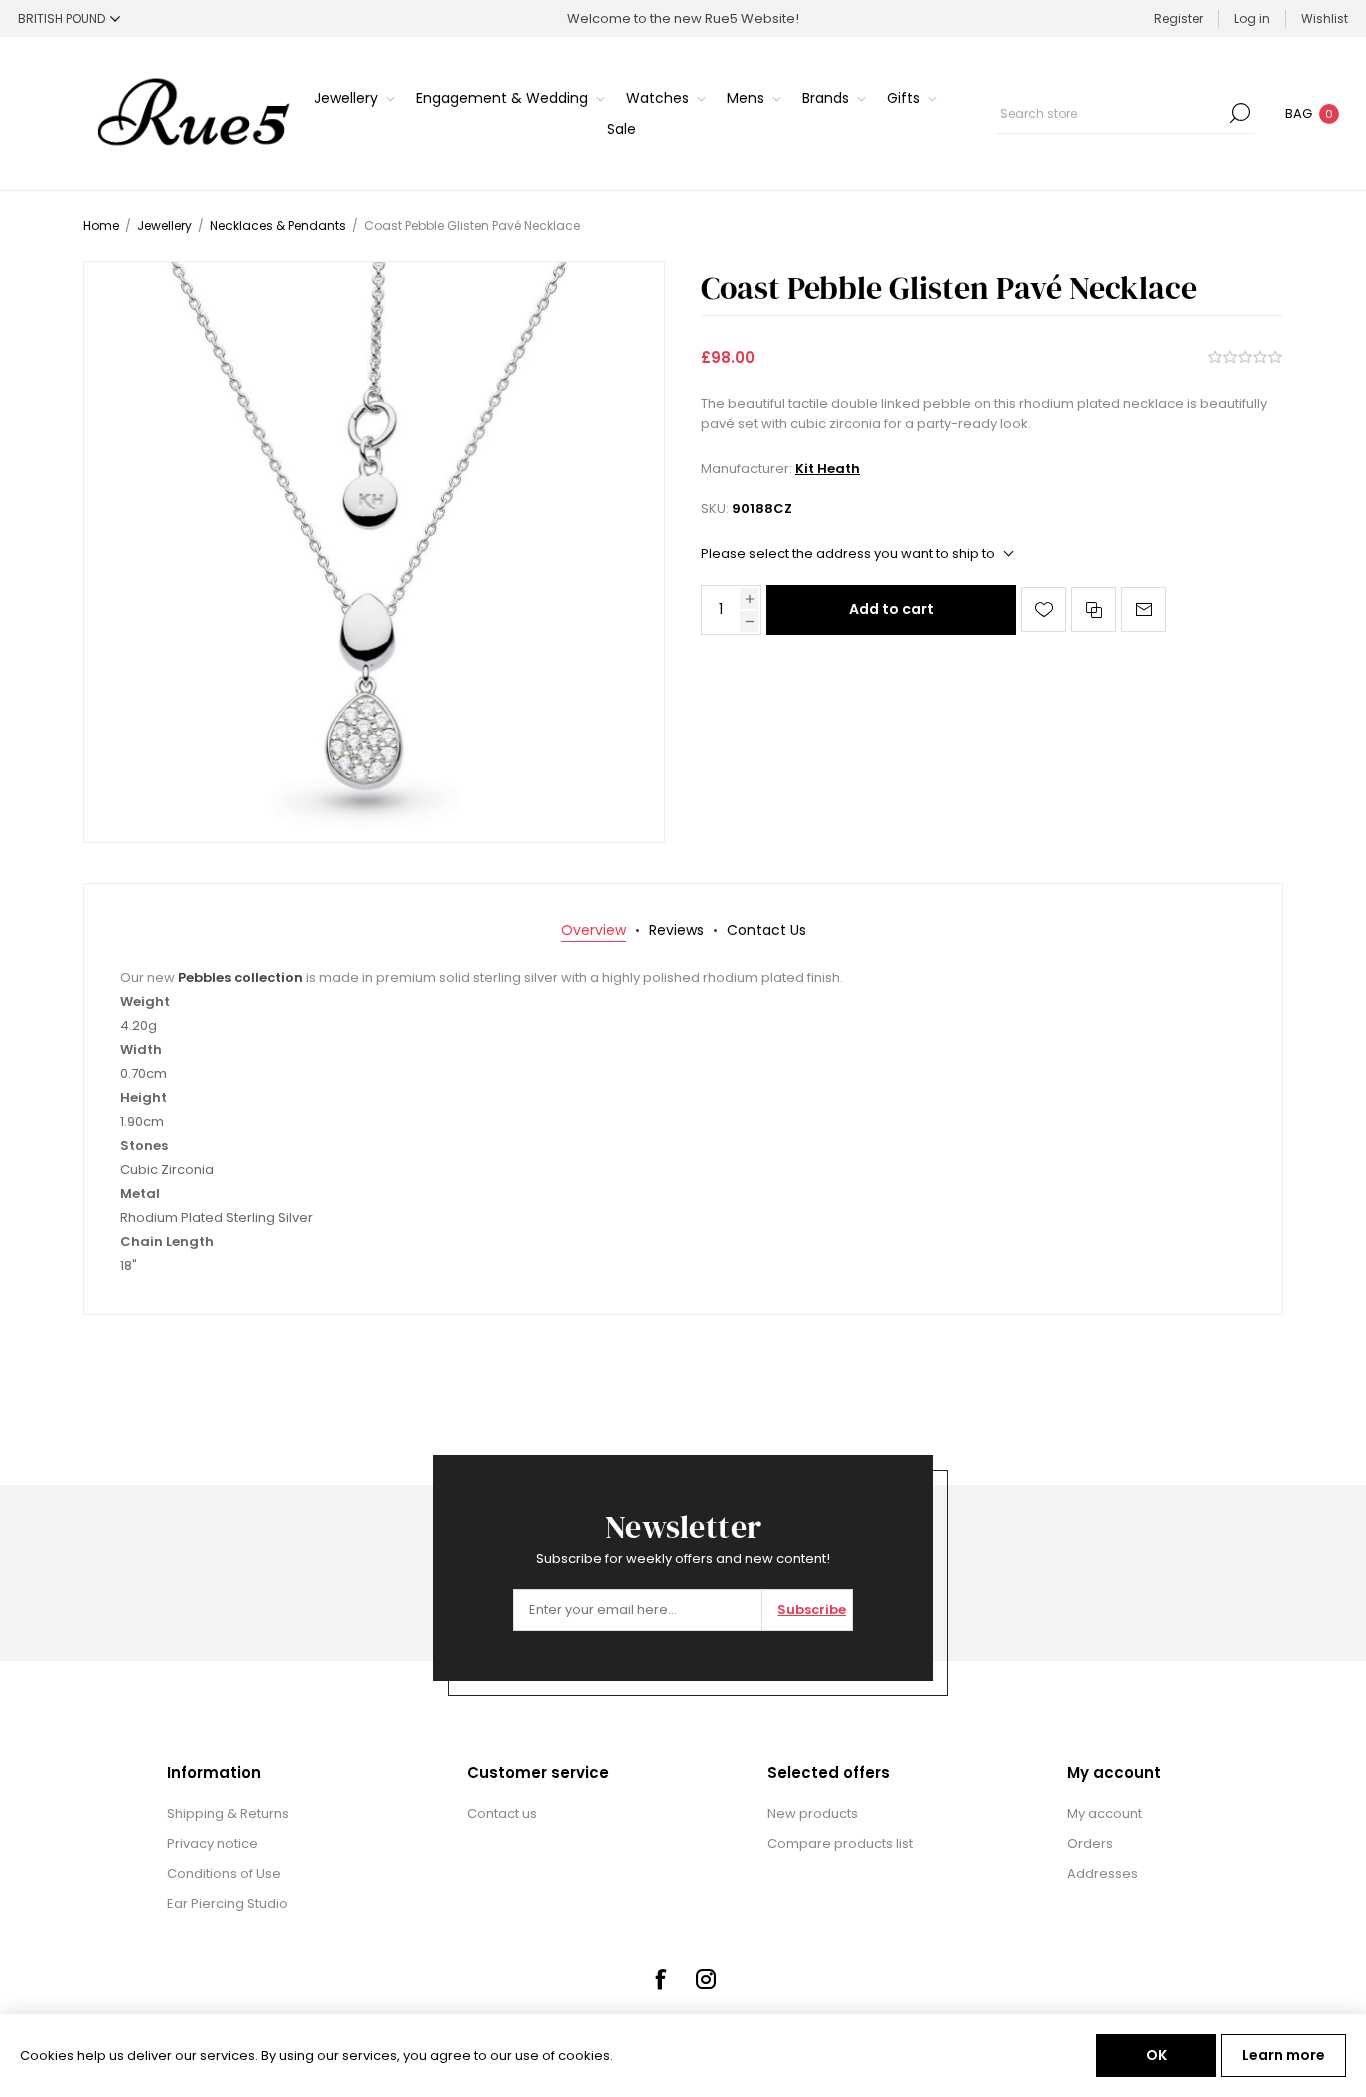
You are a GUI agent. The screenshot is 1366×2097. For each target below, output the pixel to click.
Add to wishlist (1043, 609)
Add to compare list (1093, 609)
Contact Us (766, 930)
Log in (1252, 18)
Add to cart (891, 609)
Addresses (1102, 1873)
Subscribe (811, 1609)
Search (1240, 113)
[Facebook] (660, 1979)
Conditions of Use (224, 1873)
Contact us (502, 1813)
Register (1178, 18)
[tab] (593, 930)
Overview (593, 930)
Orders (1090, 1843)
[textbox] (1110, 113)
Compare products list (840, 1843)
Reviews (676, 930)
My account (1104, 1813)
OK (1156, 2055)
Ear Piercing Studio (227, 1903)
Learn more (1283, 2055)
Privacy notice (212, 1843)
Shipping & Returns (228, 1813)
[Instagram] (706, 1979)
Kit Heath (827, 468)
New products (812, 1813)
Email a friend (1143, 609)
